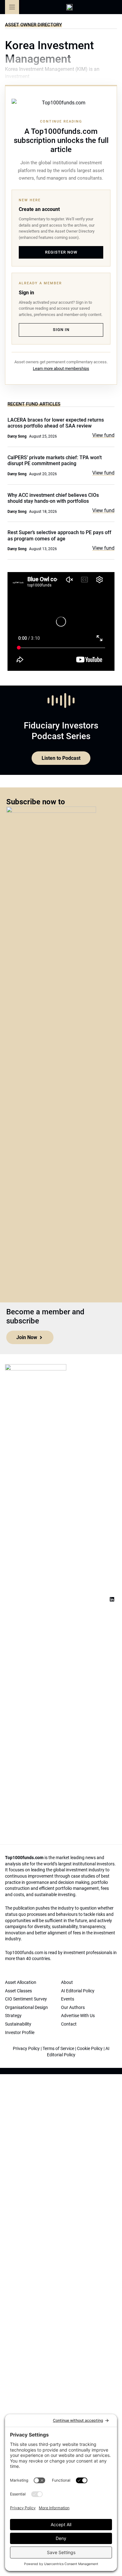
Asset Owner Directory (33, 25)
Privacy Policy (26, 2048)
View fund (103, 435)
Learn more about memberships (61, 368)
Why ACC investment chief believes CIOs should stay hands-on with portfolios (53, 498)
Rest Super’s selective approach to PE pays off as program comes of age (59, 535)
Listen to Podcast (61, 758)
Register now (61, 252)
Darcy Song (17, 436)
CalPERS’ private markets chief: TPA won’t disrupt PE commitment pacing (55, 460)
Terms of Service (58, 2048)
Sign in (61, 330)
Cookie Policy (90, 2048)
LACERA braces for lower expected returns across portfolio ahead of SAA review (56, 423)
